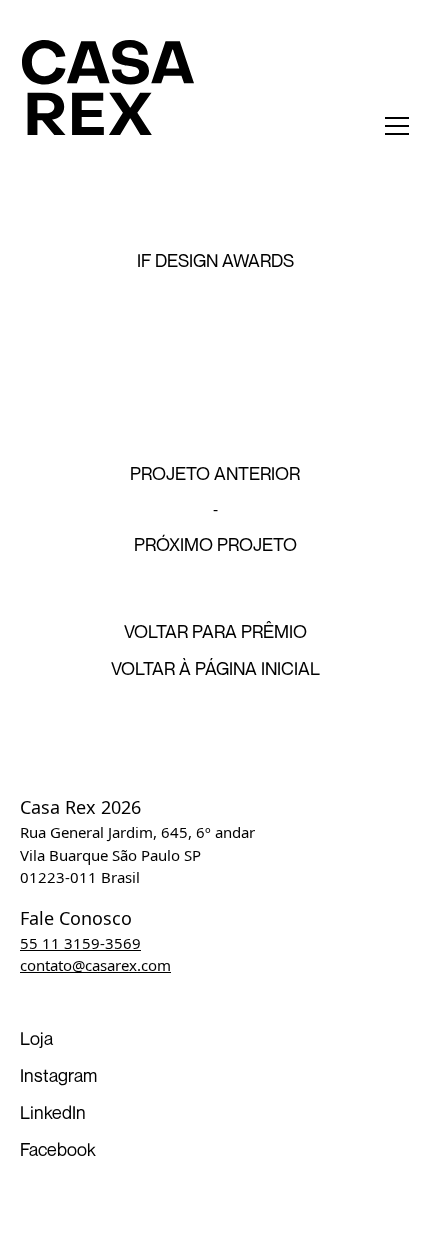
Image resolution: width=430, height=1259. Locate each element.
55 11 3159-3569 (80, 943)
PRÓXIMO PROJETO (215, 544)
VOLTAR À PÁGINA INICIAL (215, 668)
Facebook (58, 1149)
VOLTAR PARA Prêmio (215, 631)
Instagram (58, 1075)
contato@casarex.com (95, 965)
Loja (36, 1038)
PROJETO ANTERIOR (215, 473)
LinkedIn (53, 1112)
